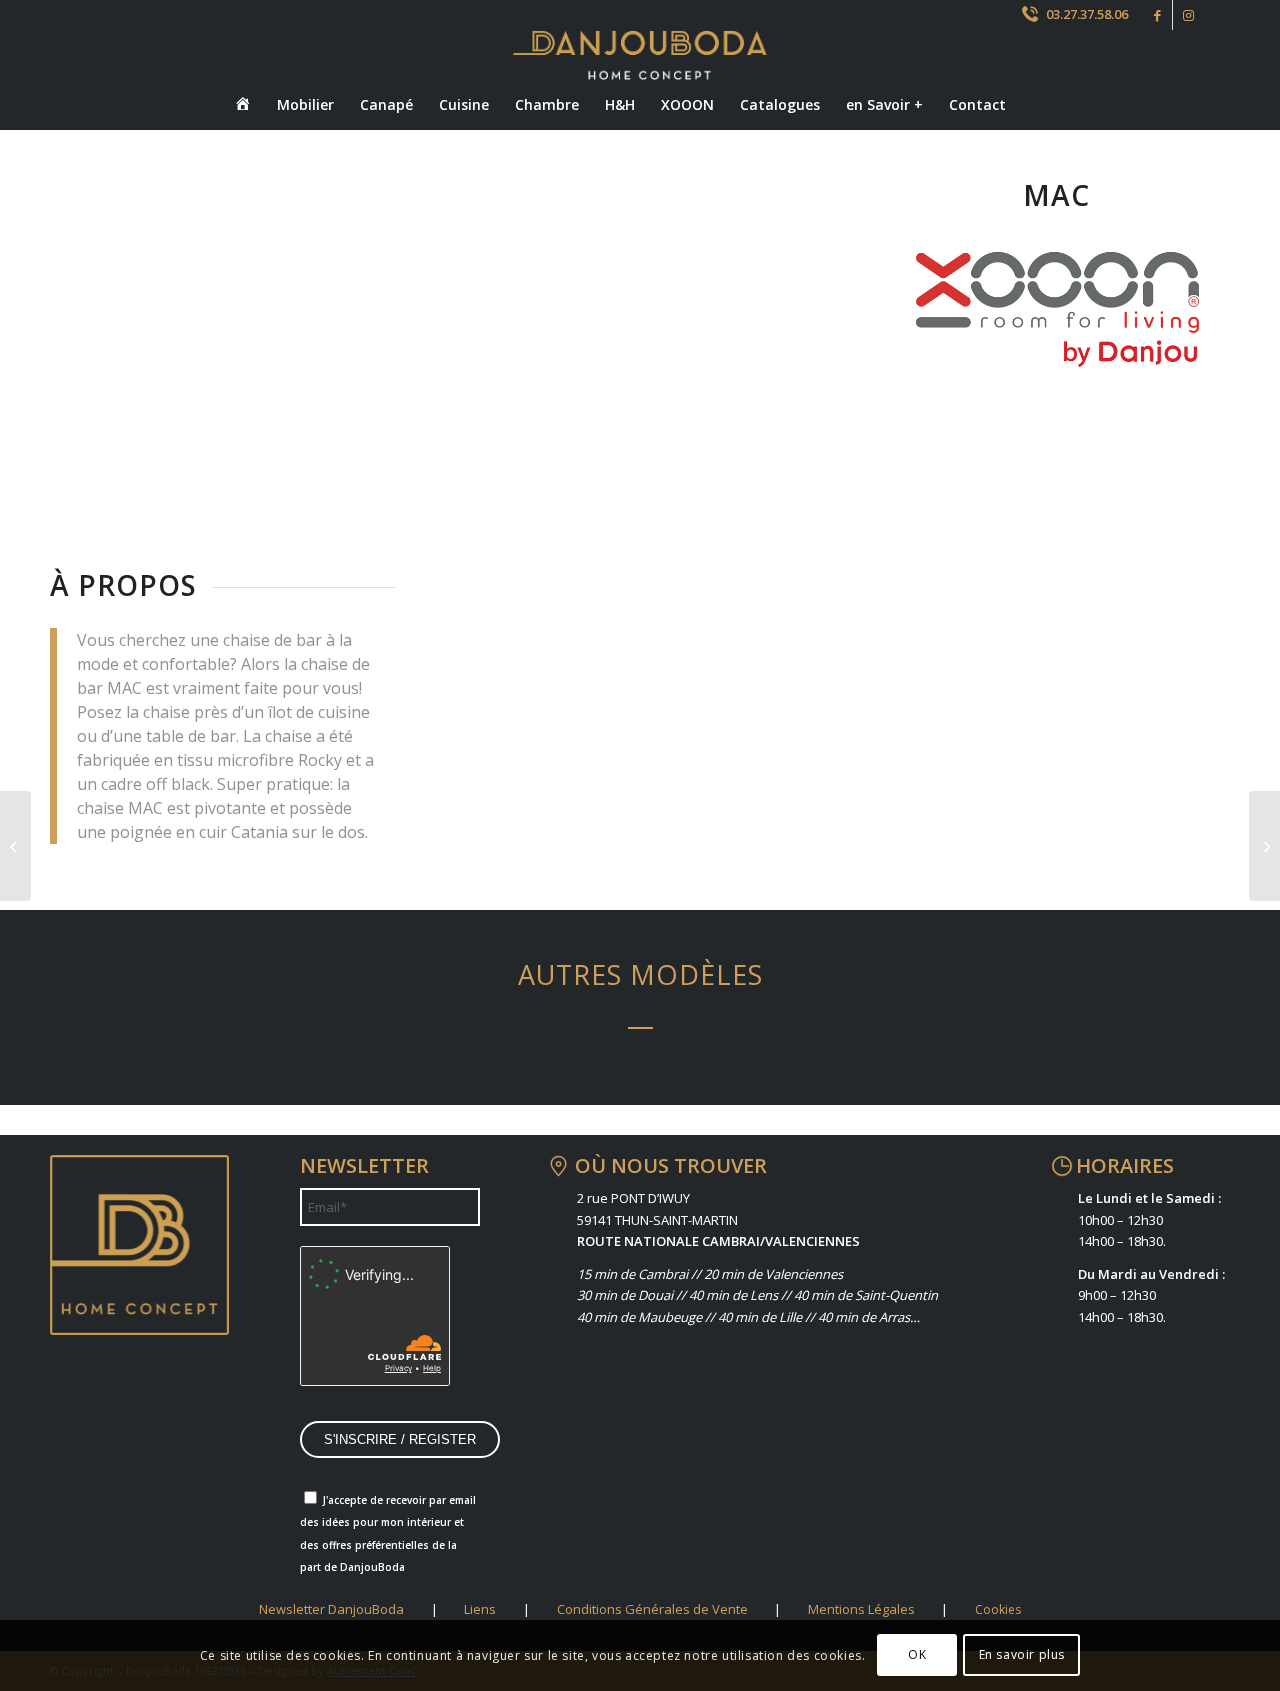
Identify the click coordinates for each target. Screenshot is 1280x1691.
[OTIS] (489, 1127)
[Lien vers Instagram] (1188, 15)
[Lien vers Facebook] (1157, 15)
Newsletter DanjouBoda (331, 1609)
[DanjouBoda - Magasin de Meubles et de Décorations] (640, 55)
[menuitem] (242, 105)
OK (917, 1655)
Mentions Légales (861, 1609)
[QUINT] (15, 846)
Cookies (998, 1610)
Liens (480, 1609)
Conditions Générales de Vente (652, 1609)
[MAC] (173, 1127)
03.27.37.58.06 (1087, 14)
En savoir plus (1022, 1655)
